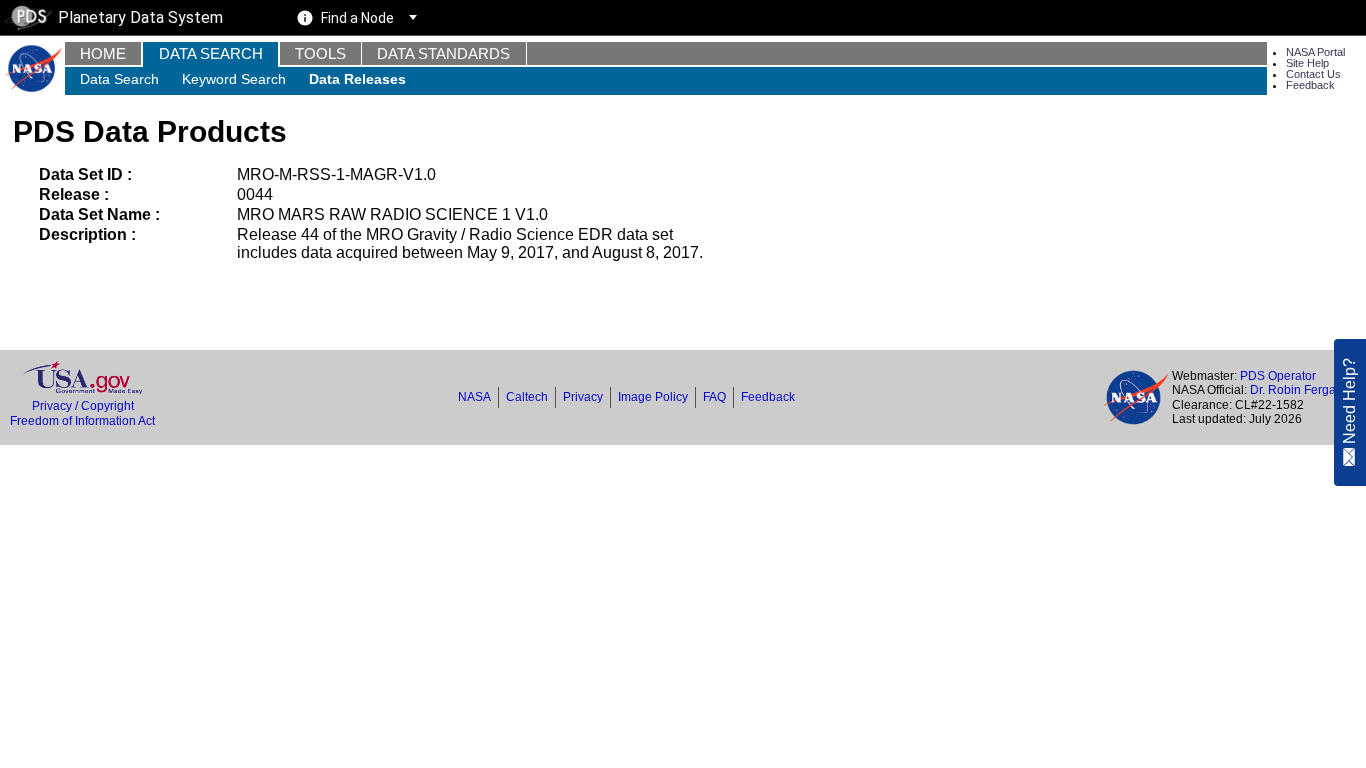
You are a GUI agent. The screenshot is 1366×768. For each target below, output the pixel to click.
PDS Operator (1278, 376)
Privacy (583, 397)
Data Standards (443, 53)
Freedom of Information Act (82, 421)
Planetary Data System (140, 17)
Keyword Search (234, 79)
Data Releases (357, 79)
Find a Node (357, 18)
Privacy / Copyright (83, 406)
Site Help (1307, 63)
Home (103, 53)
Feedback (1310, 85)
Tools (320, 53)
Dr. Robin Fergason (1303, 390)
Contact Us (1313, 74)
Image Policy (653, 397)
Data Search (211, 53)
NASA (474, 397)
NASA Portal (1315, 52)
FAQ (714, 397)
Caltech (527, 397)
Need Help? (1349, 402)
